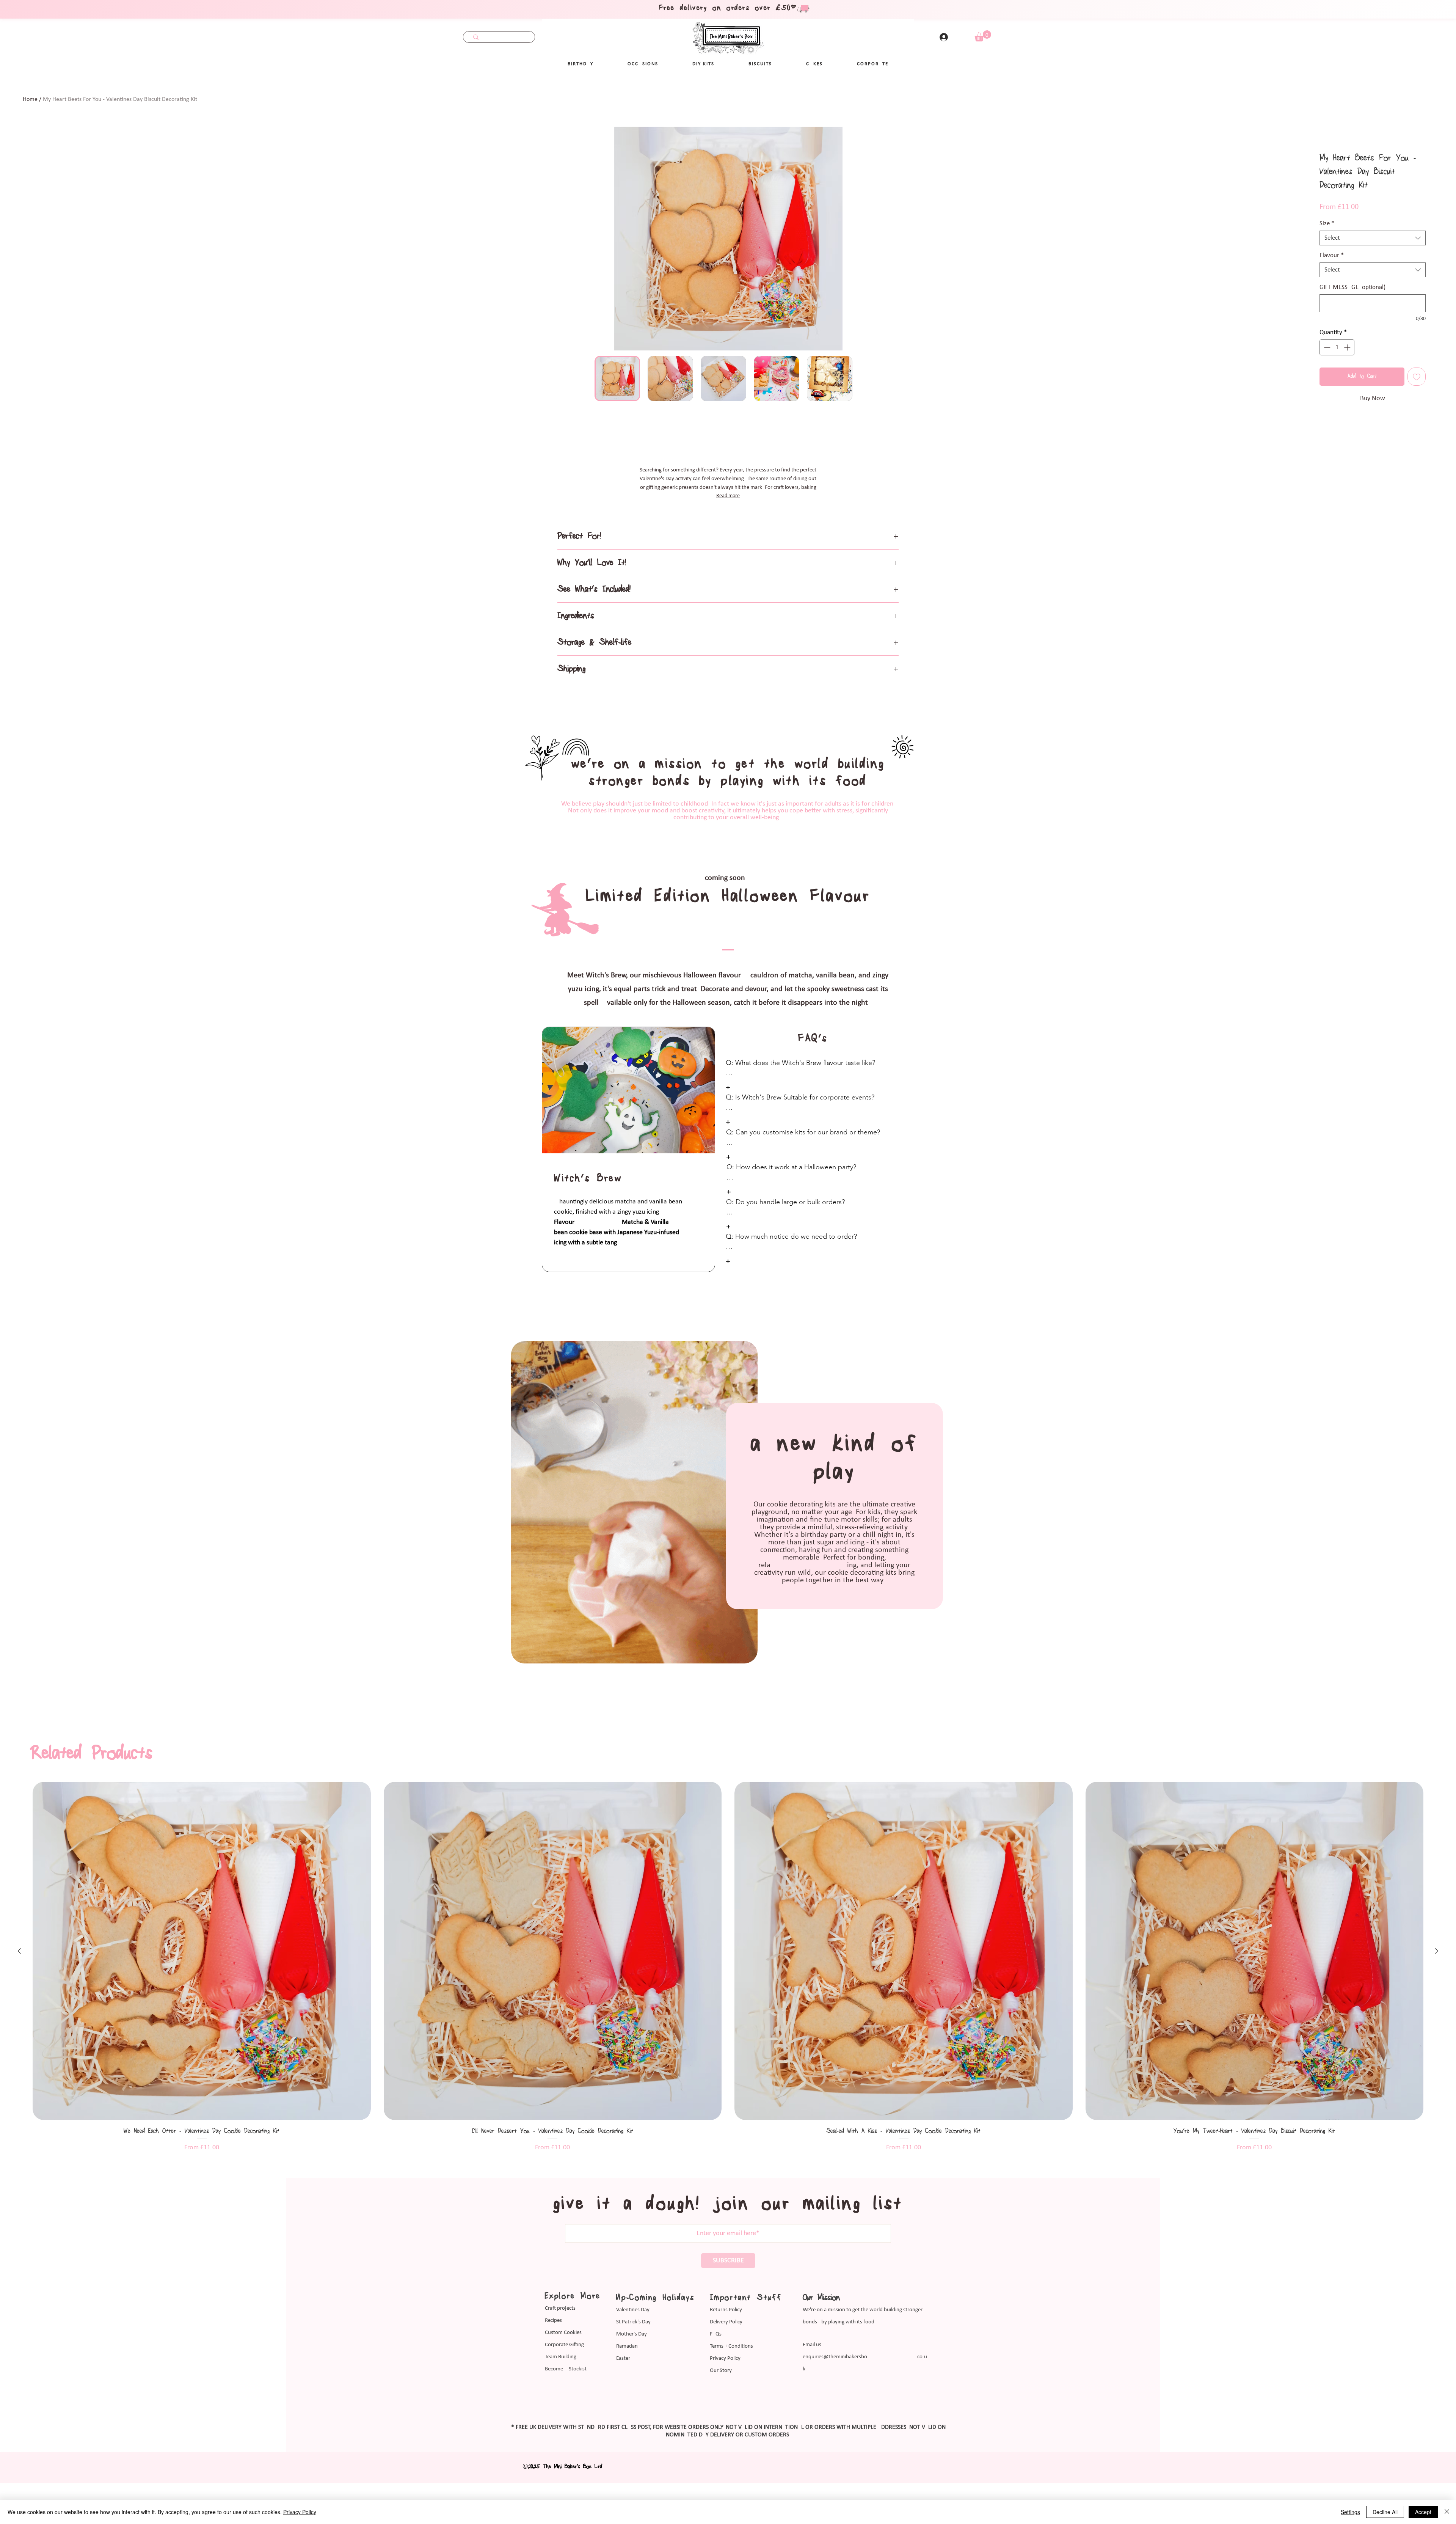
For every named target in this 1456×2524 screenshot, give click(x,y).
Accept (1423, 2512)
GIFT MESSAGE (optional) (1352, 287)
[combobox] (1373, 238)
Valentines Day (633, 2380)
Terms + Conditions (731, 2416)
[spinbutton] (1337, 347)
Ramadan (627, 2416)
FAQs (716, 2404)
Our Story (721, 2441)
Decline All (1385, 2512)
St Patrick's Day (633, 2392)
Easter (623, 2429)
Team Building (561, 2427)
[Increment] (1348, 347)
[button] (643, 64)
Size (1327, 224)
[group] (728, 2037)
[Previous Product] (19, 2021)
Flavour (1332, 255)
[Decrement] (1326, 347)
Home (30, 99)
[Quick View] (202, 2021)
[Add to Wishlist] (1417, 377)
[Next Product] (1437, 2021)
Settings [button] (1350, 2512)
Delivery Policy (726, 2392)
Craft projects (560, 2379)
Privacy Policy (725, 2429)
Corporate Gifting (564, 2415)
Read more (728, 516)
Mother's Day (632, 2404)
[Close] (1447, 2512)
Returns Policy (726, 2380)
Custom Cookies (563, 2403)
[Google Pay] (1373, 419)
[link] (983, 36)
